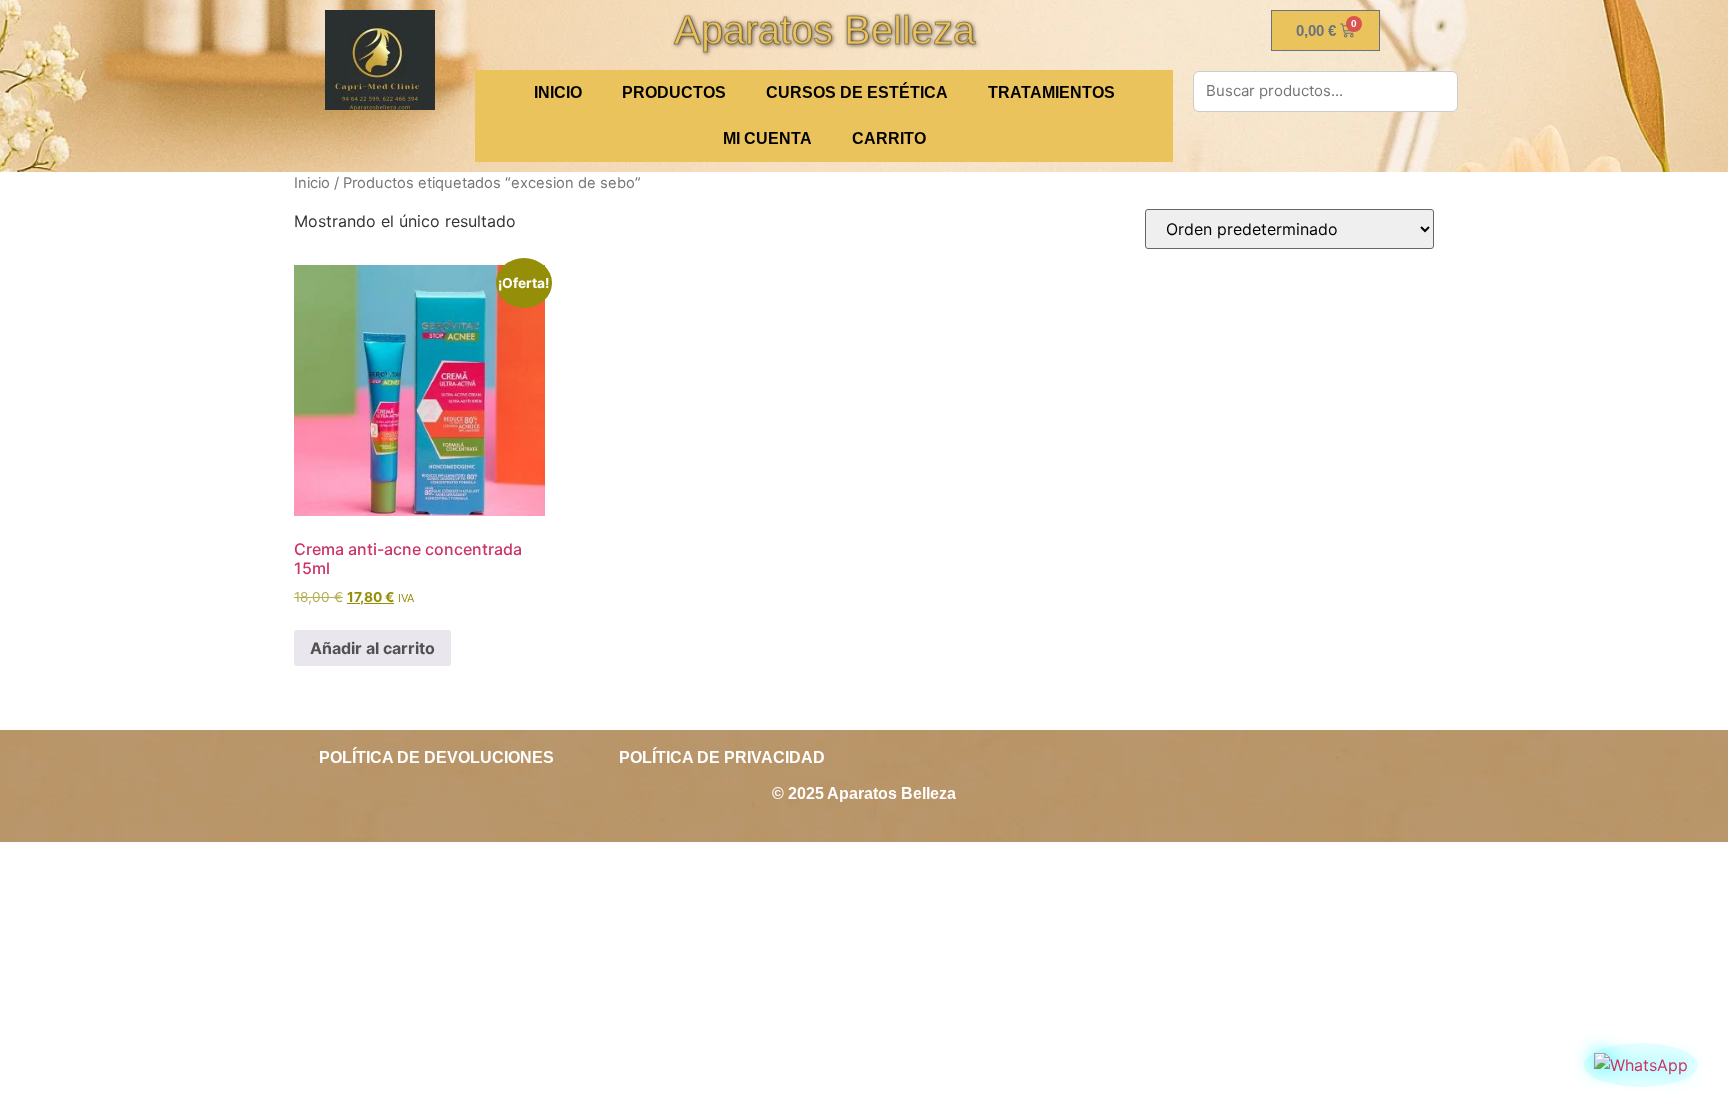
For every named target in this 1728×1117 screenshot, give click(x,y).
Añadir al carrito (372, 648)
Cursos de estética (857, 92)
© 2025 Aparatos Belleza (864, 793)
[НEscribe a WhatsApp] (1641, 1065)
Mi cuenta (767, 138)
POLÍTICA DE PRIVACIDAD (722, 757)
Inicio (312, 183)
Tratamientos (1051, 92)
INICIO (558, 92)
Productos (674, 92)
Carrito (889, 138)
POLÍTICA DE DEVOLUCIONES (436, 757)
